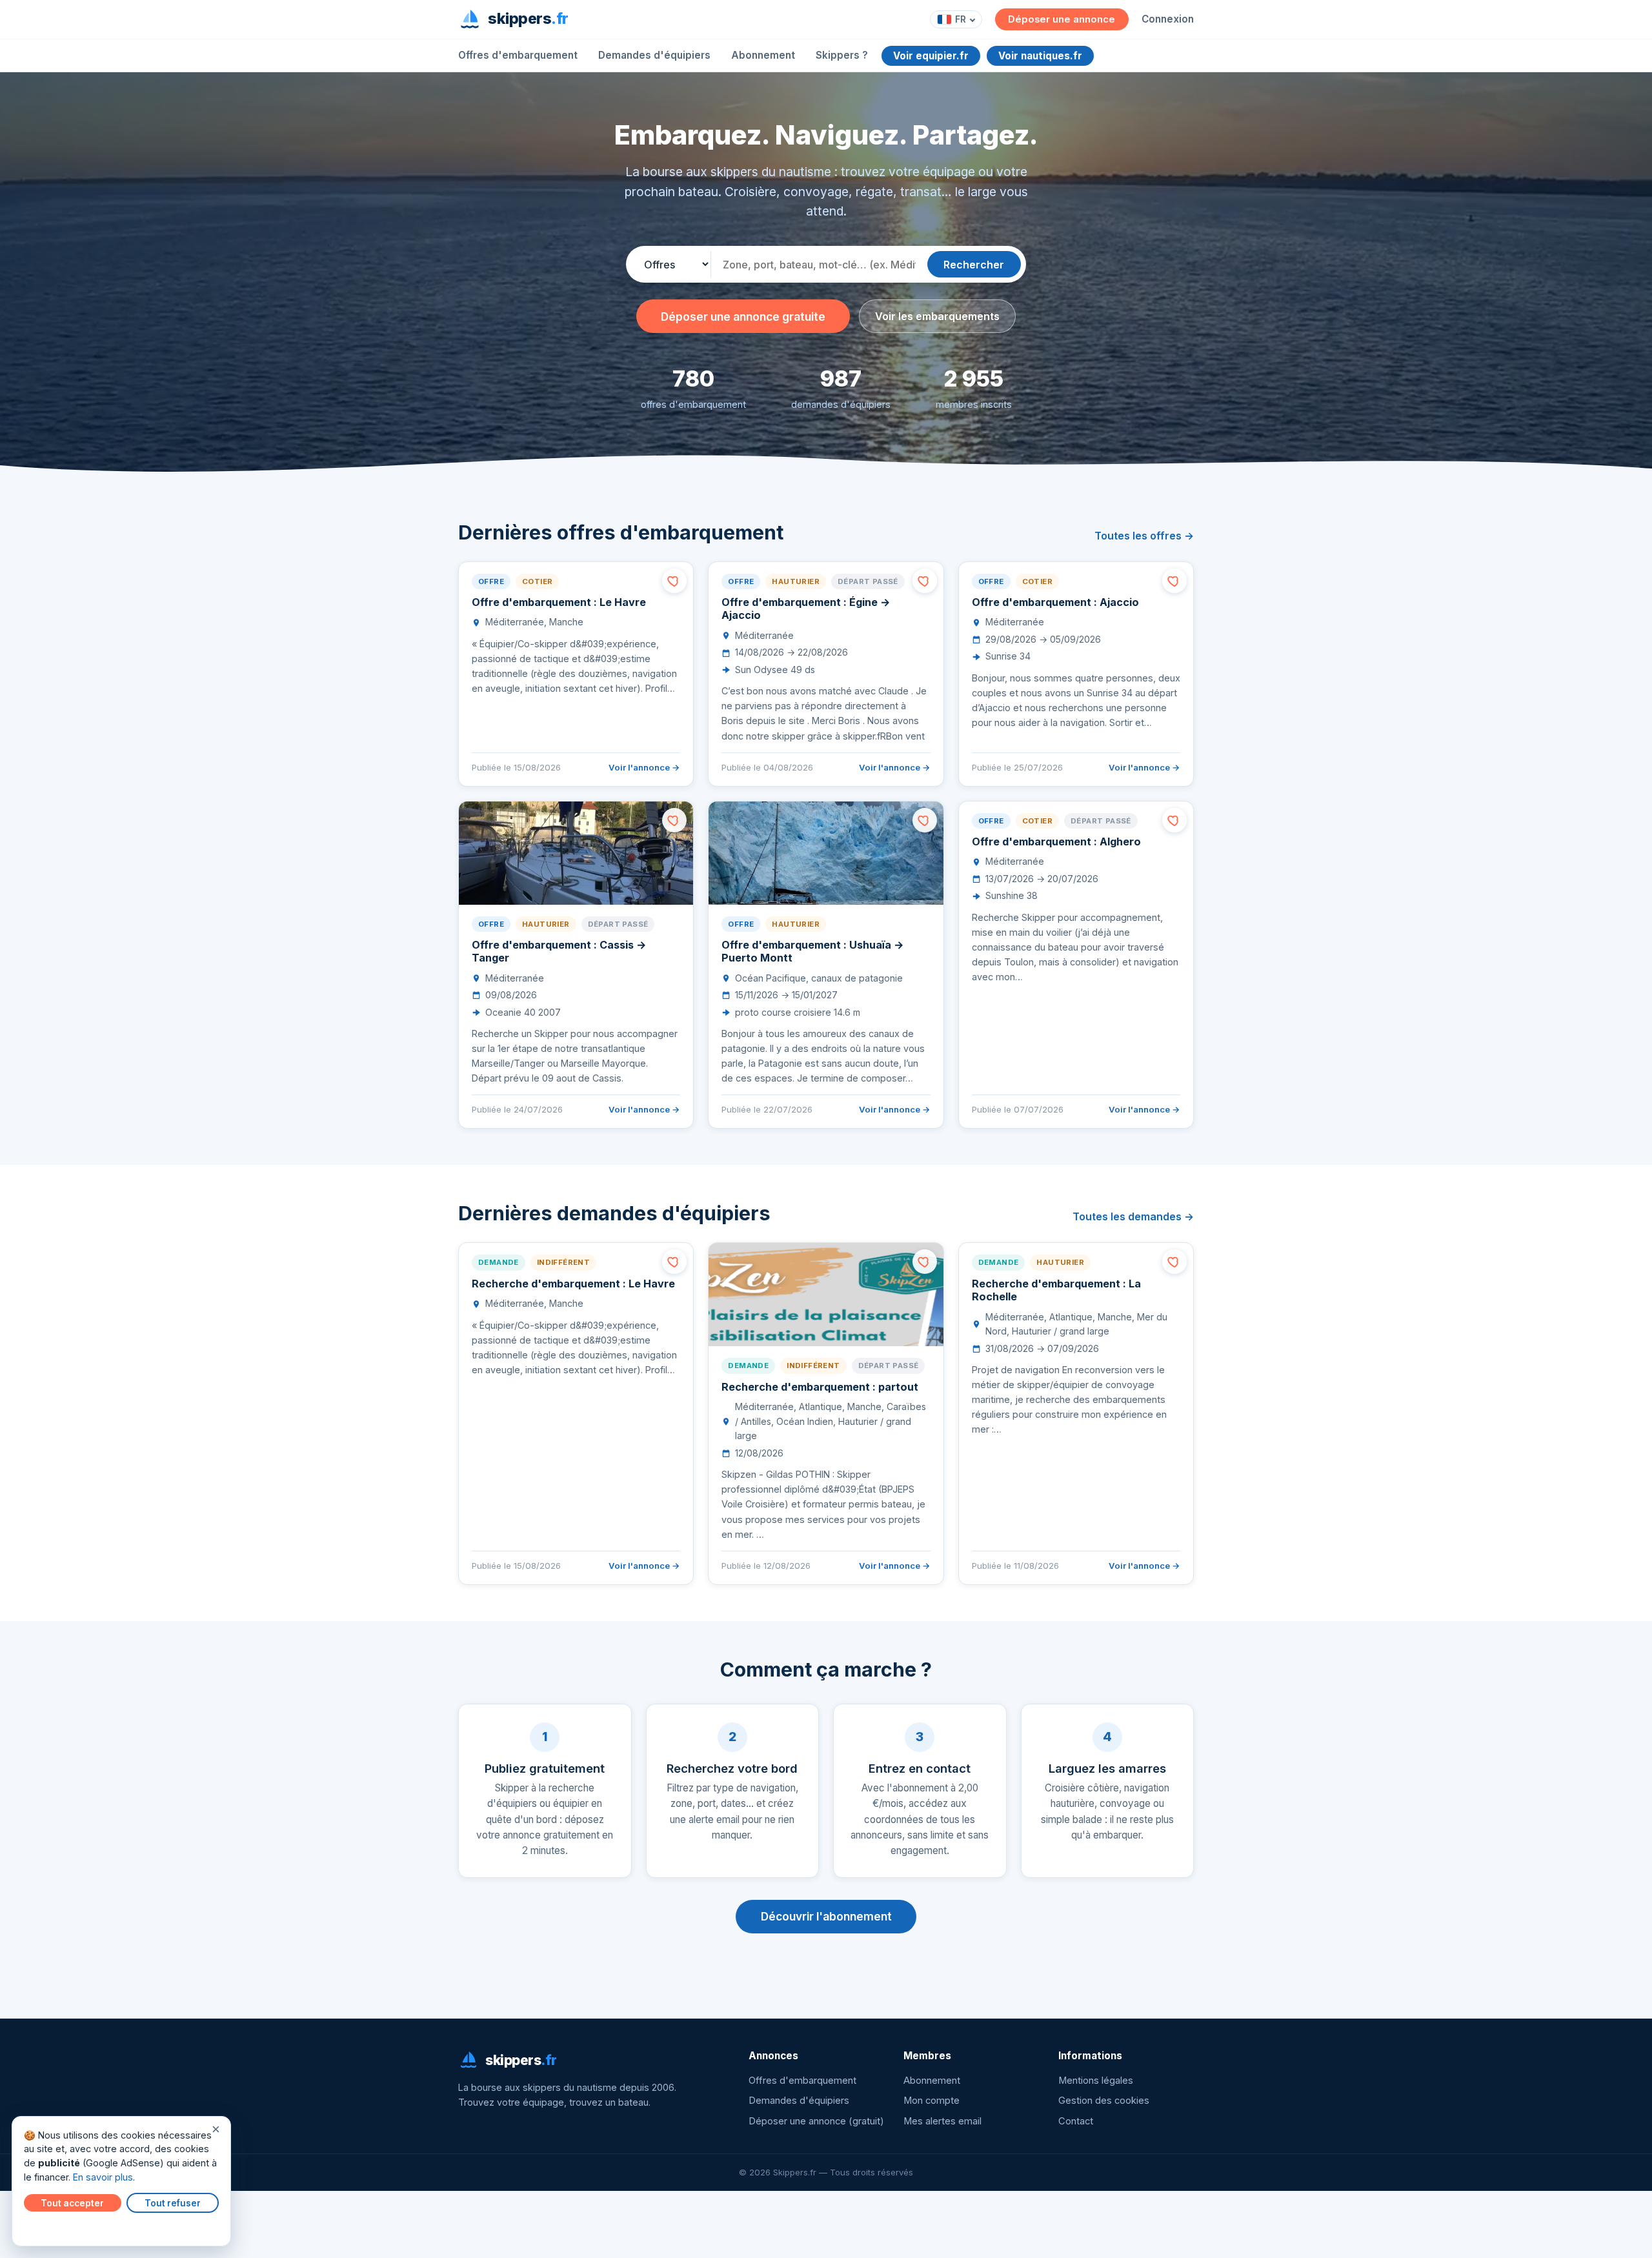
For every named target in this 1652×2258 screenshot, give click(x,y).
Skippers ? (842, 55)
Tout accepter (72, 2203)
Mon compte (932, 2101)
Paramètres (52, 2227)
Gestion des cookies (1104, 2101)
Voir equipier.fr (931, 56)
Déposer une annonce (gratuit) (816, 2121)
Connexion (1168, 19)
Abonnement (763, 55)
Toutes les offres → (1144, 536)
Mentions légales (1096, 2081)
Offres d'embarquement (518, 55)
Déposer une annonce (1062, 19)
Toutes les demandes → (1133, 1216)
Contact (1076, 2121)
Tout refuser (173, 2203)
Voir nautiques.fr (1040, 56)
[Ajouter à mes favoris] (674, 581)
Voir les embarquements (937, 316)
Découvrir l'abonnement (826, 1916)
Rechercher (974, 265)
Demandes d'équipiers (654, 55)
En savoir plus (103, 2177)
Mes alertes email (942, 2121)
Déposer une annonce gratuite (743, 317)
